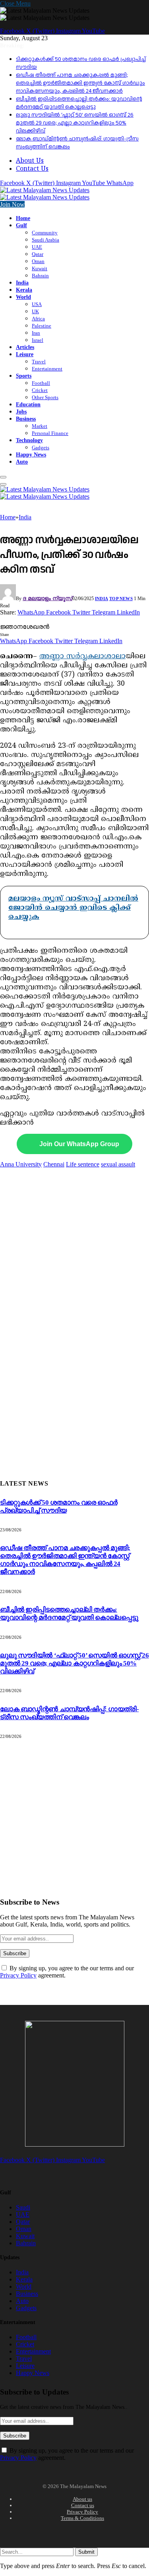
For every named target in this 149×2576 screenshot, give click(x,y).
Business (26, 419)
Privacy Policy (18, 1975)
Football (41, 383)
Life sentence (83, 1164)
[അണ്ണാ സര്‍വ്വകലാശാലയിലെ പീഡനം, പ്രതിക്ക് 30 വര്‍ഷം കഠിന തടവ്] (50, 619)
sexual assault (118, 1164)
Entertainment (47, 369)
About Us (30, 161)
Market (40, 426)
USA (37, 304)
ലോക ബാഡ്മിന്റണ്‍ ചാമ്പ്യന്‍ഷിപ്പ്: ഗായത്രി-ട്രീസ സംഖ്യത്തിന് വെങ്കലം (69, 1713)
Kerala (24, 290)
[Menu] (3, 477)
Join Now (12, 204)
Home (23, 218)
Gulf (21, 225)
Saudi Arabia (45, 240)
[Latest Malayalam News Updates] (45, 194)
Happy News (31, 454)
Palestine (42, 326)
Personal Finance (50, 433)
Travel (39, 362)
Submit (86, 2552)
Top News (121, 599)
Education (28, 404)
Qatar (38, 254)
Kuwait (40, 268)
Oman (38, 261)
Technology (29, 440)
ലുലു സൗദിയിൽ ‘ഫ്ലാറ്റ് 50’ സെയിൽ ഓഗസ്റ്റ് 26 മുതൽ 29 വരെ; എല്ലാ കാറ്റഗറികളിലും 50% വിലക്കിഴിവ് (75, 123)
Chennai (54, 1164)
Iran (36, 333)
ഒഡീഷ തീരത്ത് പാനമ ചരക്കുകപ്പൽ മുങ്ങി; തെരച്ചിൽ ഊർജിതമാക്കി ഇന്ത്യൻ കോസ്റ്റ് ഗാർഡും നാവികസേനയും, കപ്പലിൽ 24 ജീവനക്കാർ (80, 83)
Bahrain (40, 276)
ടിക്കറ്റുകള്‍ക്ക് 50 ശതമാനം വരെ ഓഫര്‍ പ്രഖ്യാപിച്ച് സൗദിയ (59, 1506)
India (22, 283)
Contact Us (32, 169)
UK (35, 311)
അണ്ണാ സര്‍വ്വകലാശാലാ (82, 656)
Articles (25, 347)
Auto (22, 462)
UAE (37, 247)
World (23, 297)
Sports (24, 376)
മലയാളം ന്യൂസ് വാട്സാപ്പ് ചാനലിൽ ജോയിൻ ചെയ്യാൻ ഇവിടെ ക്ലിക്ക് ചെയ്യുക (73, 908)
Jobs (21, 411)
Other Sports (45, 397)
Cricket (40, 390)
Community (45, 233)
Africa (38, 319)
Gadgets (41, 448)
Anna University (21, 1164)
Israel (38, 340)
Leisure (25, 354)
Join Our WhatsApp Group (79, 1144)
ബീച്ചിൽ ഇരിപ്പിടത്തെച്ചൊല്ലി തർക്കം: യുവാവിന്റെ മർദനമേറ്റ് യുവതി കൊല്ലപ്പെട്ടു (79, 103)
